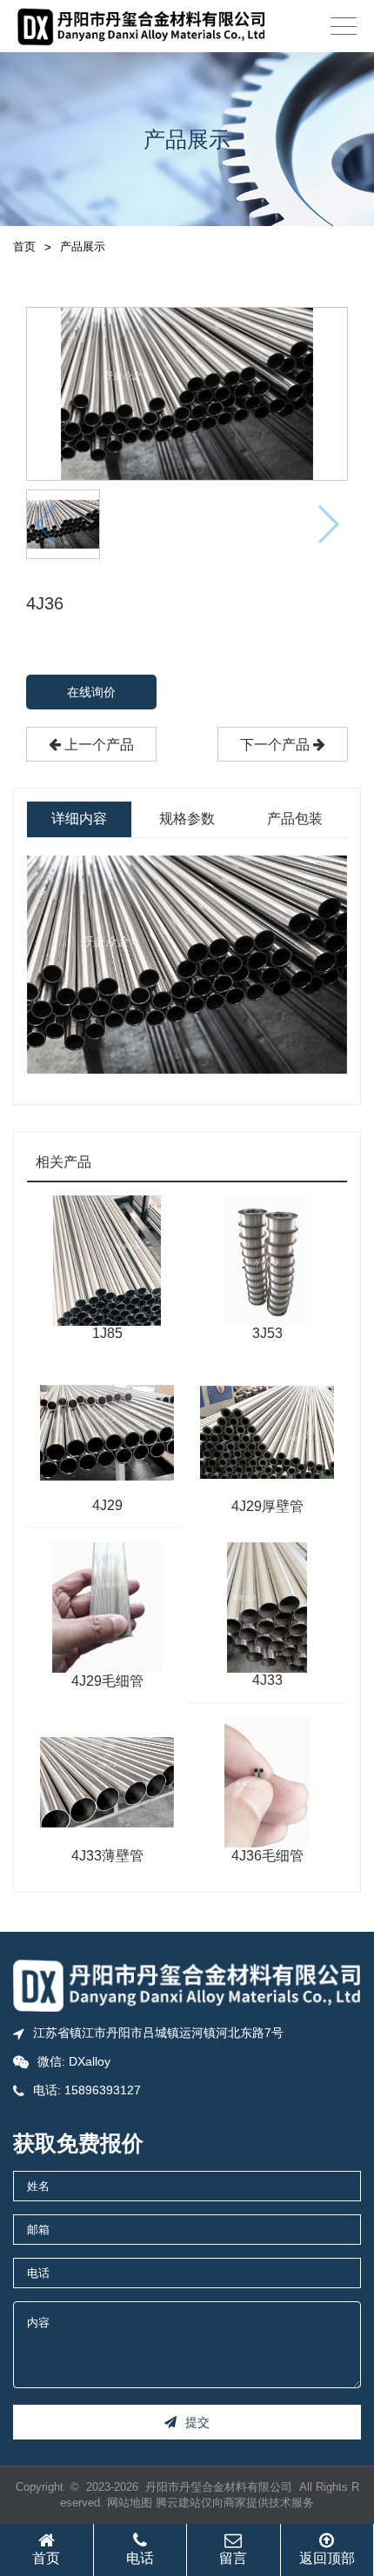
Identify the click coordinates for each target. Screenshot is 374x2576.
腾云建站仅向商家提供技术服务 (235, 2503)
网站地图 (130, 2503)
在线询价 (91, 692)
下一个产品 (277, 745)
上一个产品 (97, 745)
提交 (197, 2422)
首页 (24, 246)
